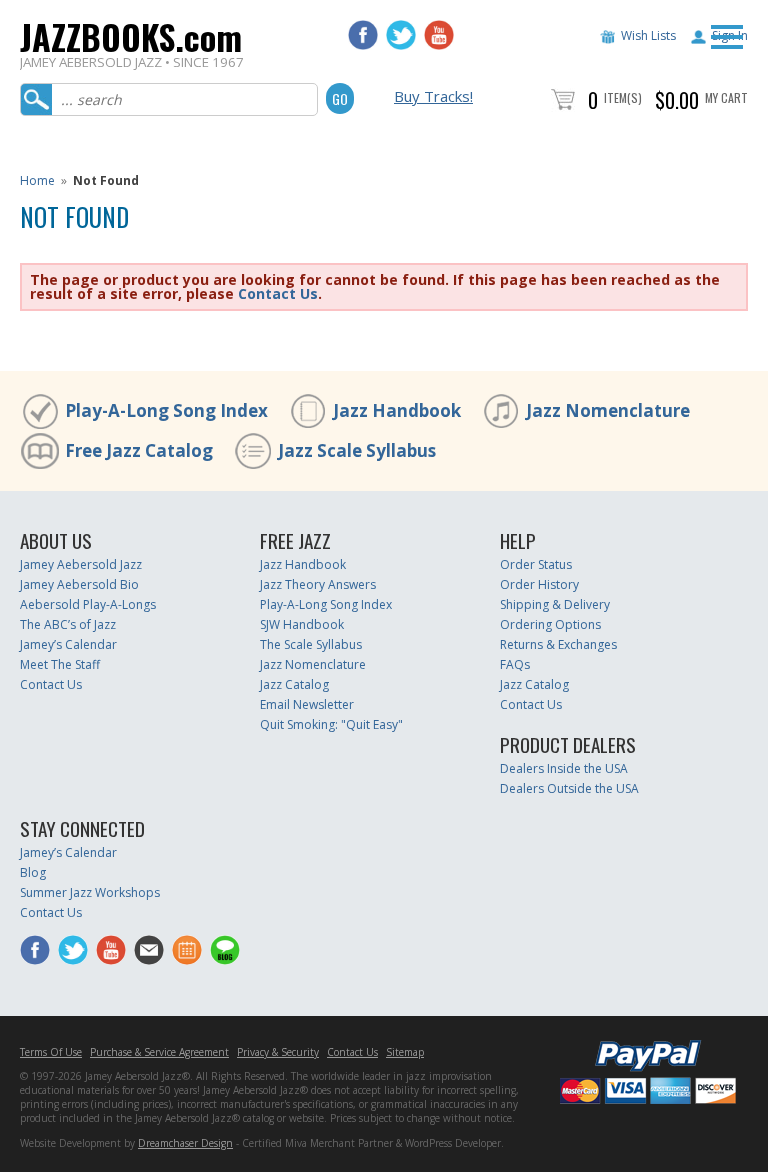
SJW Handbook (302, 624)
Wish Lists (648, 35)
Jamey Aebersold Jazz (81, 564)
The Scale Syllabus (311, 644)
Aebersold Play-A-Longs (88, 604)
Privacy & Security (278, 1052)
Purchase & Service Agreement (159, 1052)
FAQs (515, 664)
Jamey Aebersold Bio (79, 584)
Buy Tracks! (433, 96)
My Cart (726, 97)
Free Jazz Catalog (139, 450)
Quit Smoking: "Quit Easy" (331, 724)
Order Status (536, 564)
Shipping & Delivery (555, 604)
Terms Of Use (51, 1052)
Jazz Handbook (397, 410)
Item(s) (623, 97)
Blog (33, 872)
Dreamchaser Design (185, 1143)
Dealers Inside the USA (564, 768)
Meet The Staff (60, 664)
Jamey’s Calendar (68, 644)
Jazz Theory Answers (318, 584)
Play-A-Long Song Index (166, 410)
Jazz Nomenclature (608, 410)
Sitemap (405, 1052)
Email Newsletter (307, 704)
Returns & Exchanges (558, 644)
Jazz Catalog (294, 684)
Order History (539, 584)
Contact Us (278, 293)
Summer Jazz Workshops (90, 892)
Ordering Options (550, 624)
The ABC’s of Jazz (68, 624)
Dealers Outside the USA (569, 788)
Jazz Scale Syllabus (357, 450)
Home (37, 180)
